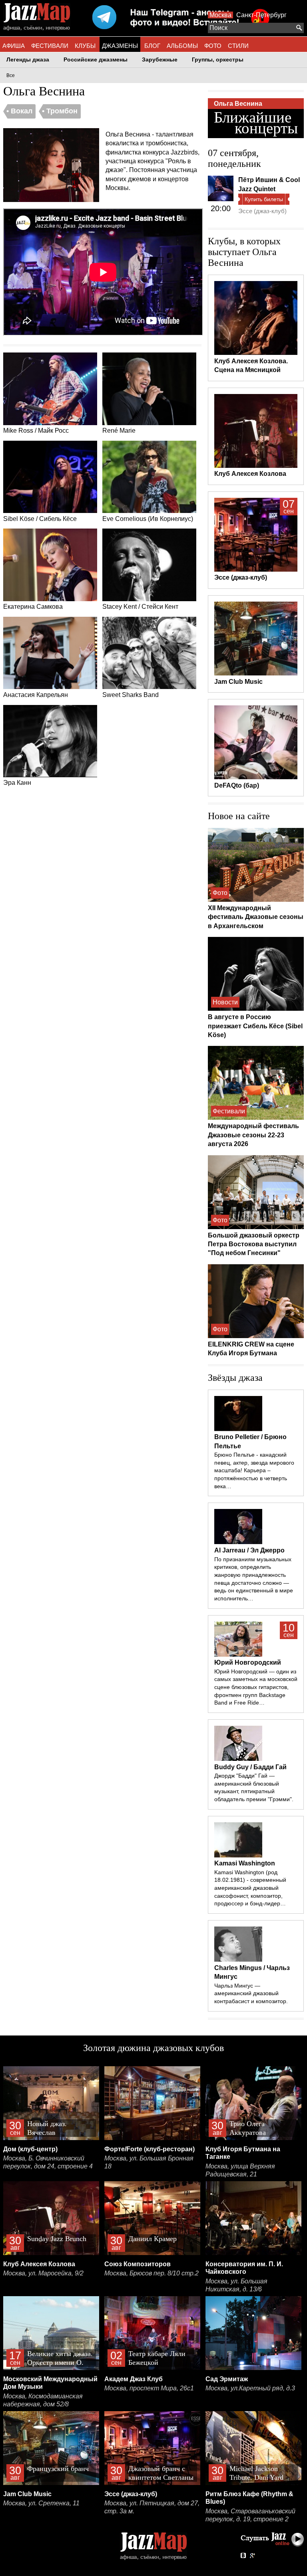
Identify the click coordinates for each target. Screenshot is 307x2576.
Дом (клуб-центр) (30, 2149)
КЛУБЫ (85, 46)
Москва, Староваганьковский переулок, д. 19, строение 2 (250, 2515)
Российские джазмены (96, 60)
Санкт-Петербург (261, 15)
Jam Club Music (27, 2494)
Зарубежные (160, 60)
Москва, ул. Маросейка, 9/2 (43, 2273)
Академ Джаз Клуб (134, 2379)
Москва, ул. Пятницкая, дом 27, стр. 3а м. (152, 2507)
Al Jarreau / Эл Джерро (249, 1550)
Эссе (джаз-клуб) (262, 211)
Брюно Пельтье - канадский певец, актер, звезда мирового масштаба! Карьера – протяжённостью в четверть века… (254, 1470)
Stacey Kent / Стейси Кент (140, 607)
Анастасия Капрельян (36, 695)
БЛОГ (152, 46)
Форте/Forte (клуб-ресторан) (150, 2149)
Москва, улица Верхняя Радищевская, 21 (240, 2170)
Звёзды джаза (235, 1378)
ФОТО (213, 46)
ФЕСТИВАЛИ (50, 46)
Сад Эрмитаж (227, 2379)
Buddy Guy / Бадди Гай (250, 1767)
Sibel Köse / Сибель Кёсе (40, 519)
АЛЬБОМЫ (182, 46)
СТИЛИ (238, 46)
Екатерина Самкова (33, 607)
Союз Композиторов (138, 2264)
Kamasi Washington (245, 1863)
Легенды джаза (28, 60)
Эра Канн (17, 783)
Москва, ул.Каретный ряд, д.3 (250, 2388)
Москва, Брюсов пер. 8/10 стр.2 (152, 2273)
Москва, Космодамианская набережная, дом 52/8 (43, 2400)
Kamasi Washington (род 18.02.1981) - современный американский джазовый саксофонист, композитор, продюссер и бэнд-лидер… (250, 1888)
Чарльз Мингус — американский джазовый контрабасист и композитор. (251, 1993)
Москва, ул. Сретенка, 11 (41, 2503)
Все (11, 75)
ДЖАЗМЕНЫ (120, 46)
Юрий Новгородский (248, 1662)
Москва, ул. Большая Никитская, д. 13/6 (236, 2285)
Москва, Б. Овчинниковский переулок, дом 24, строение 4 (48, 2162)
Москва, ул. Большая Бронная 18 (149, 2162)
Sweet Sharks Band (131, 695)
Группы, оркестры (218, 60)
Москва (220, 15)
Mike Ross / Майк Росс (36, 431)
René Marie (119, 431)
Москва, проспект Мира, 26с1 (149, 2388)
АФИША (14, 46)
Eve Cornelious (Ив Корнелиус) (148, 519)
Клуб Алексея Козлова (39, 2264)
